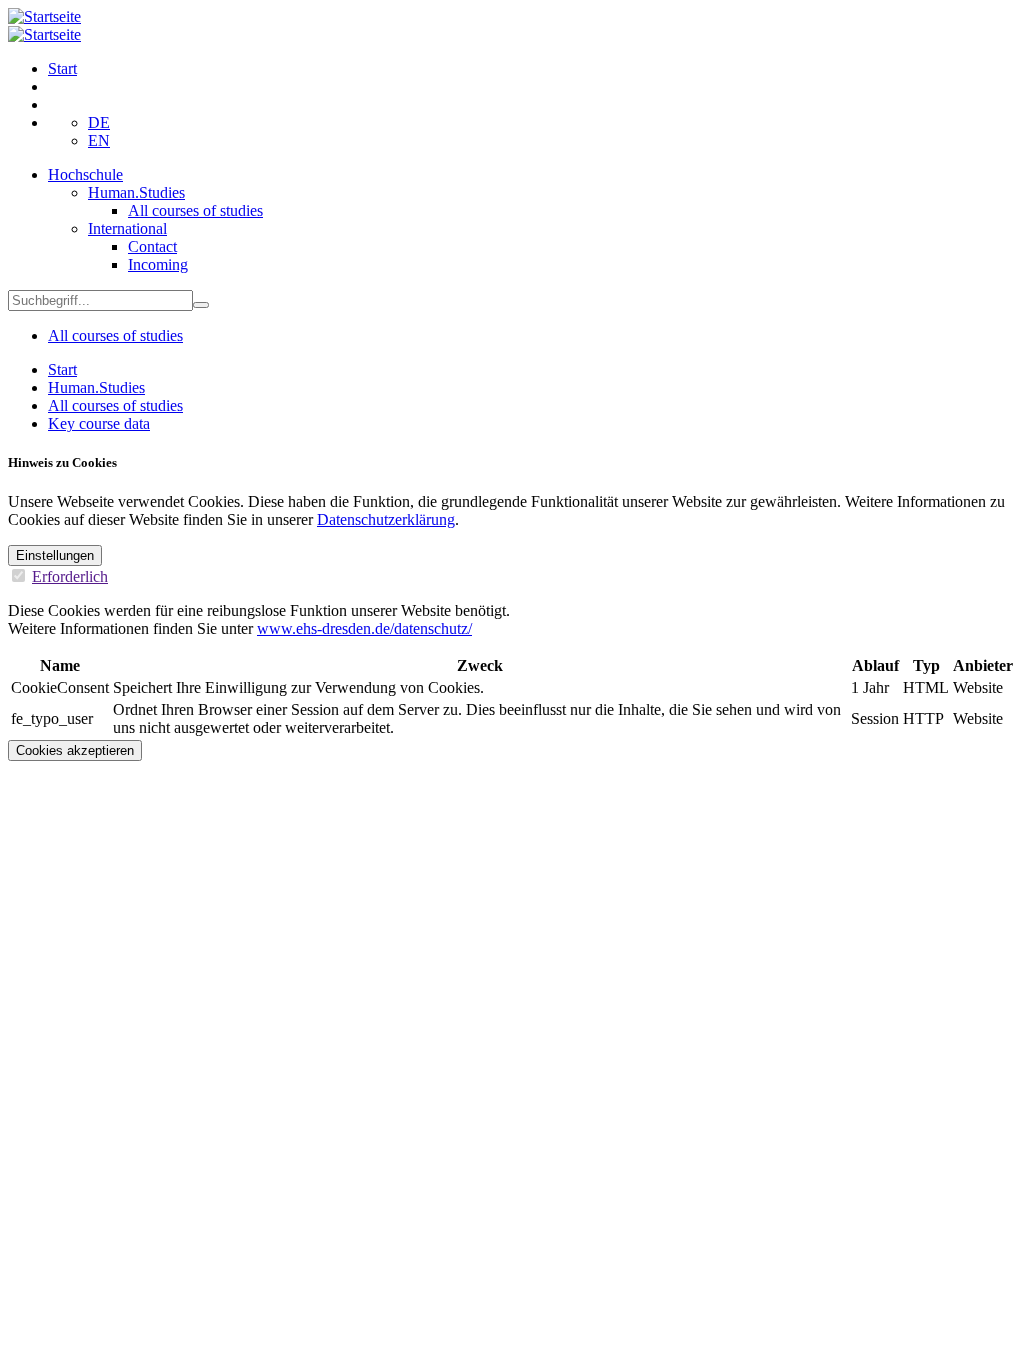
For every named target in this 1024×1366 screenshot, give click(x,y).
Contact (152, 246)
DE (99, 122)
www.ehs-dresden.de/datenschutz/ (364, 628)
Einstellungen (55, 555)
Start (62, 68)
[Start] (44, 16)
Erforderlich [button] (70, 576)
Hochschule (85, 174)
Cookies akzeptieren (75, 750)
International (127, 228)
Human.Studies (136, 192)
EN (99, 140)
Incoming (158, 264)
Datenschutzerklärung (386, 519)
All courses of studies (195, 210)
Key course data (99, 423)
